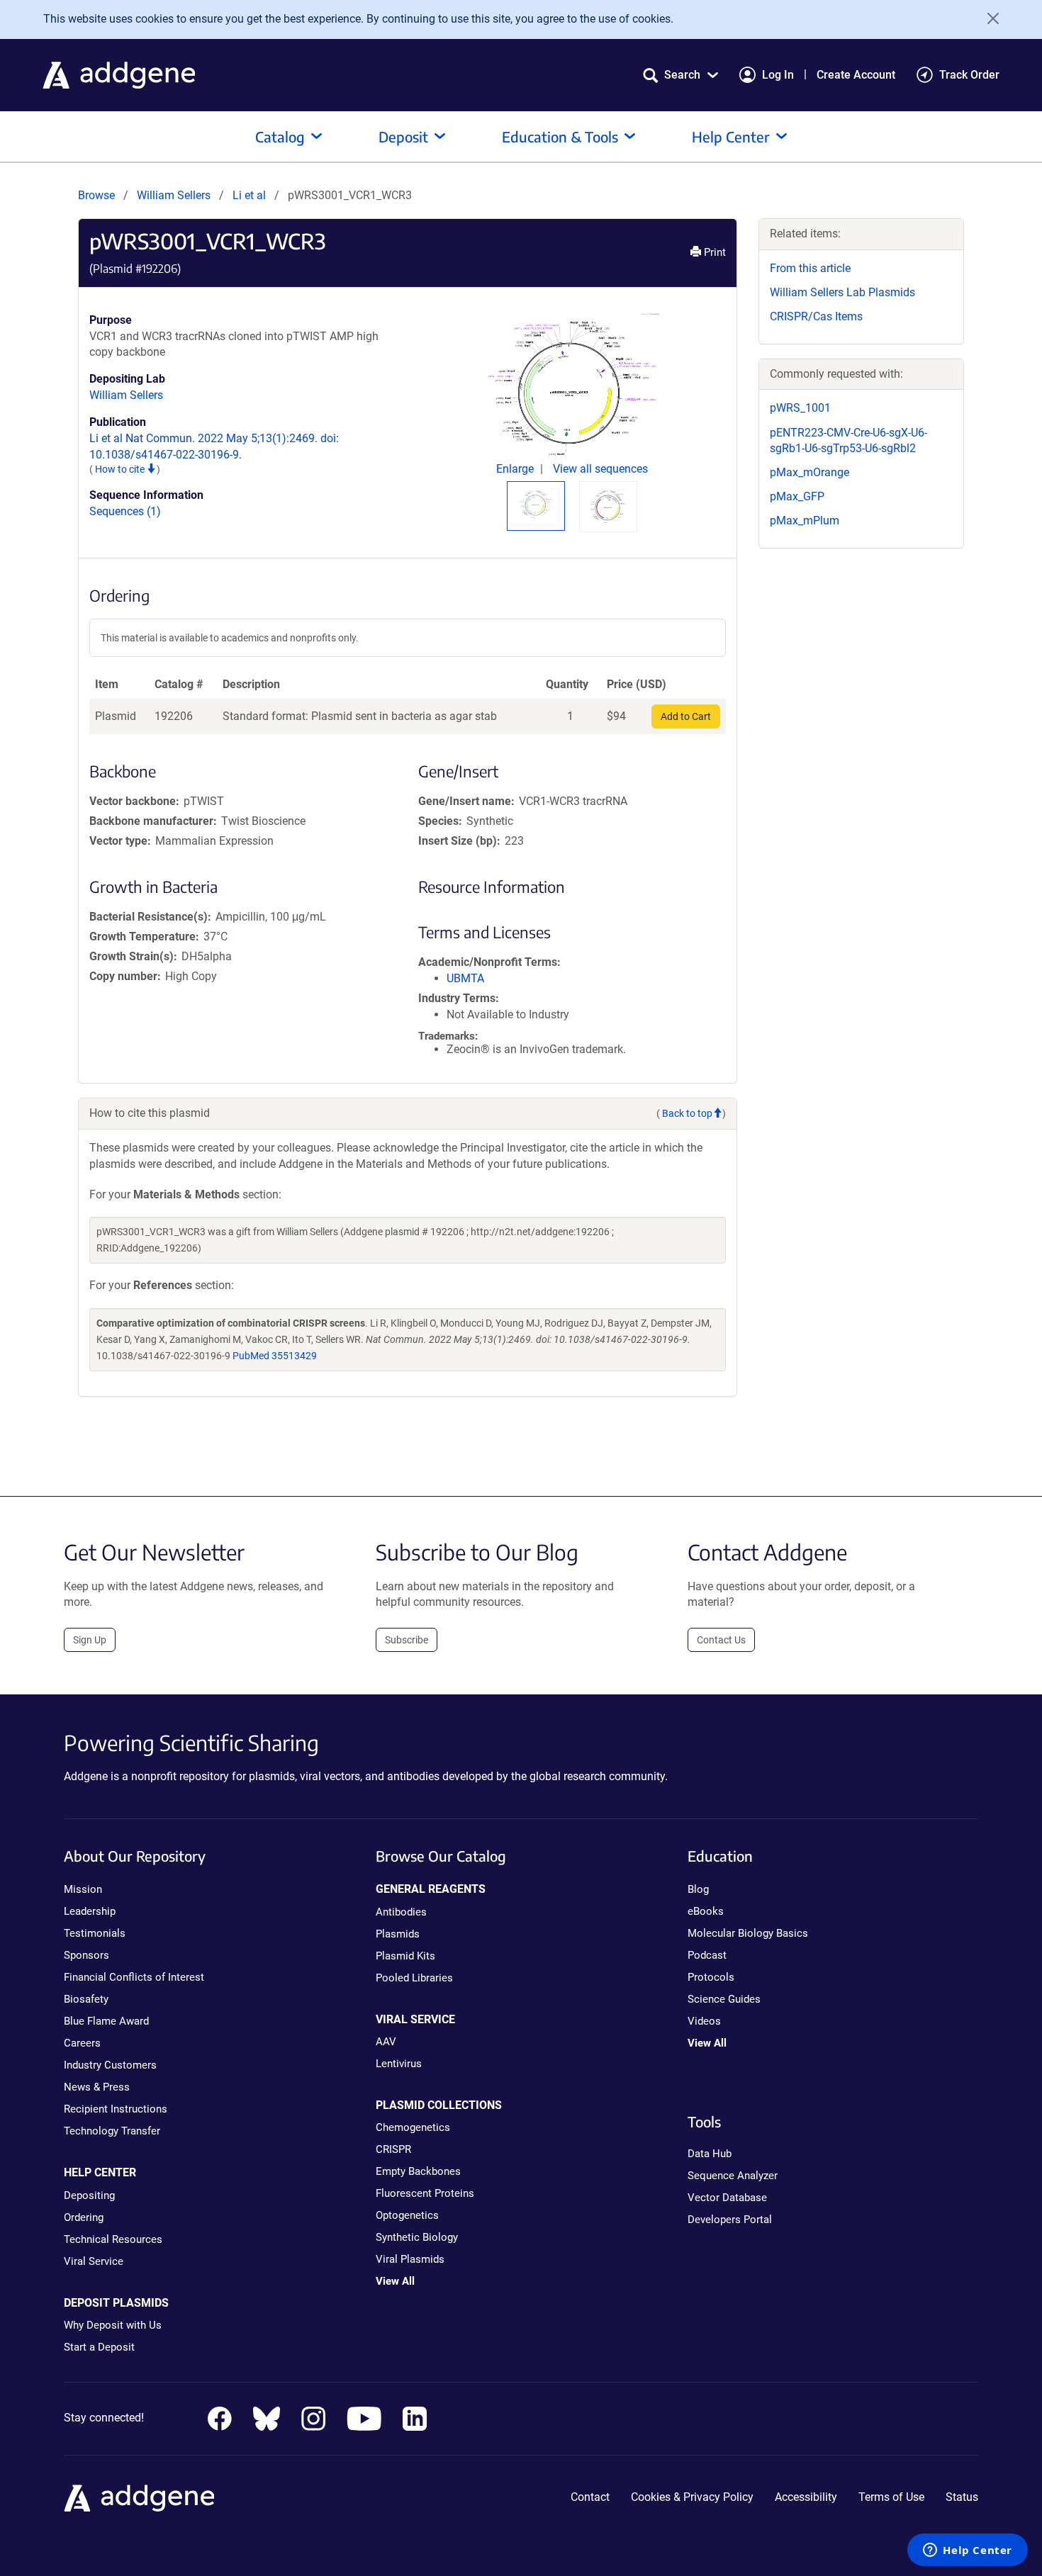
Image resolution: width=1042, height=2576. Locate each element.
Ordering (84, 2217)
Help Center (731, 136)
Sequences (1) (125, 511)
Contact (590, 2497)
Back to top (687, 1113)
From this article (810, 268)
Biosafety (86, 1999)
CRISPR (393, 2149)
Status (962, 2497)
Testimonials (95, 1933)
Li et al (251, 195)
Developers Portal (730, 2220)
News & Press (97, 2087)
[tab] (536, 504)
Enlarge (516, 469)
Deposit (403, 136)
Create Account (856, 75)
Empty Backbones (418, 2171)
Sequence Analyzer (733, 2176)
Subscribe (407, 1640)
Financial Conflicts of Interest (134, 1977)
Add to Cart (686, 716)
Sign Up (90, 1640)
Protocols (711, 1977)
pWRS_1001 (800, 408)
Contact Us (721, 1640)
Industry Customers (110, 2065)
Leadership (90, 1911)
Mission (83, 1889)
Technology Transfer (112, 2131)
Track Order (969, 75)
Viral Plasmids (410, 2259)
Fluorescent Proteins (425, 2193)
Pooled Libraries (414, 1978)
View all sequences (600, 469)
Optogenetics (407, 2215)
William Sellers (174, 195)
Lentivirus (399, 2064)
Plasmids (398, 1934)
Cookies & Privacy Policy (692, 2497)
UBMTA (465, 978)
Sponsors (86, 1955)
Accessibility (806, 2497)
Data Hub (710, 2154)
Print (713, 252)
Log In (778, 75)
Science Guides (724, 1999)
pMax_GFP (797, 496)
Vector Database (727, 2198)
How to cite (121, 469)
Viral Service (94, 2261)
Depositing (89, 2195)
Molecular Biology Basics (748, 1933)
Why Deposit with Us (113, 2325)
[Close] (988, 18)
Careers (82, 2043)
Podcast (707, 1955)
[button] (680, 75)
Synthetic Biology (417, 2237)
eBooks (706, 1911)
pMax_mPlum (805, 521)
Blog (698, 1889)
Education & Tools (560, 136)
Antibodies (401, 1912)
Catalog (280, 136)
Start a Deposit (99, 2347)
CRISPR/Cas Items (816, 316)
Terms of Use (891, 2497)
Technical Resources (113, 2239)
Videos (704, 2021)
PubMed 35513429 (275, 1356)
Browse (96, 195)
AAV (386, 2042)
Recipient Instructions (116, 2109)
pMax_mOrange (809, 472)
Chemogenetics (413, 2127)
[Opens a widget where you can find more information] (968, 2551)
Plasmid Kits (405, 1956)
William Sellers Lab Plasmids (842, 292)
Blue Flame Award (106, 2021)
